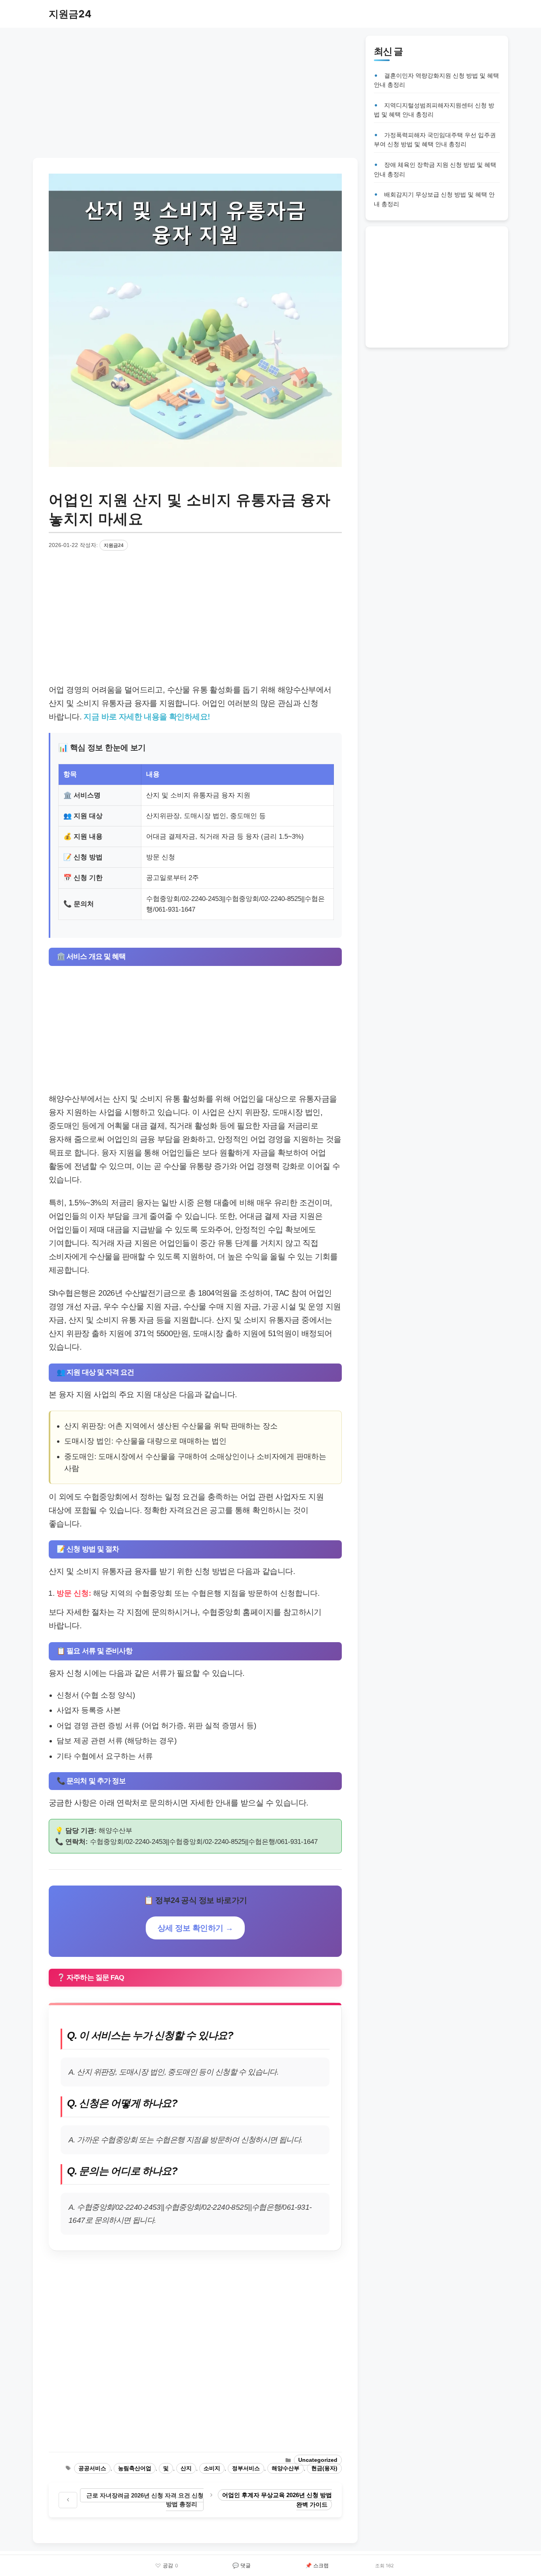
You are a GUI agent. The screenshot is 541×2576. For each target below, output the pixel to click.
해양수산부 (286, 2468)
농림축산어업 (135, 2468)
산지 (186, 2468)
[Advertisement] (195, 91)
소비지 (212, 2468)
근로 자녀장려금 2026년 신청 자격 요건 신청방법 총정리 (145, 2500)
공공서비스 (92, 2468)
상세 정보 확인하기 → (195, 1928)
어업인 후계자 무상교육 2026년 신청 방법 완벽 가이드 (277, 2500)
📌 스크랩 (317, 2565)
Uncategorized (318, 2460)
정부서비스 (246, 2468)
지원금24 (70, 14)
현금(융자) (324, 2468)
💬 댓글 (242, 2565)
